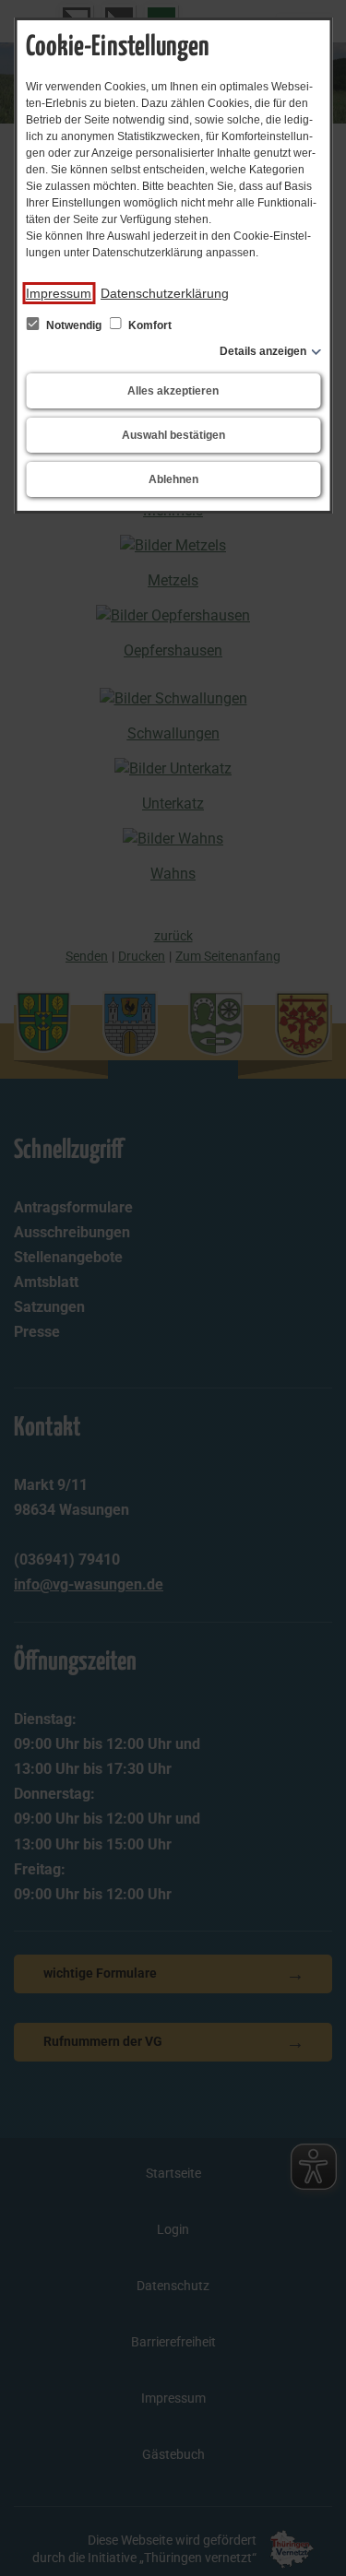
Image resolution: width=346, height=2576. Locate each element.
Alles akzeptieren (173, 391)
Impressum (59, 293)
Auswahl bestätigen (173, 435)
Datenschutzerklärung (165, 293)
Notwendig (74, 325)
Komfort (149, 325)
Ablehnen (173, 479)
